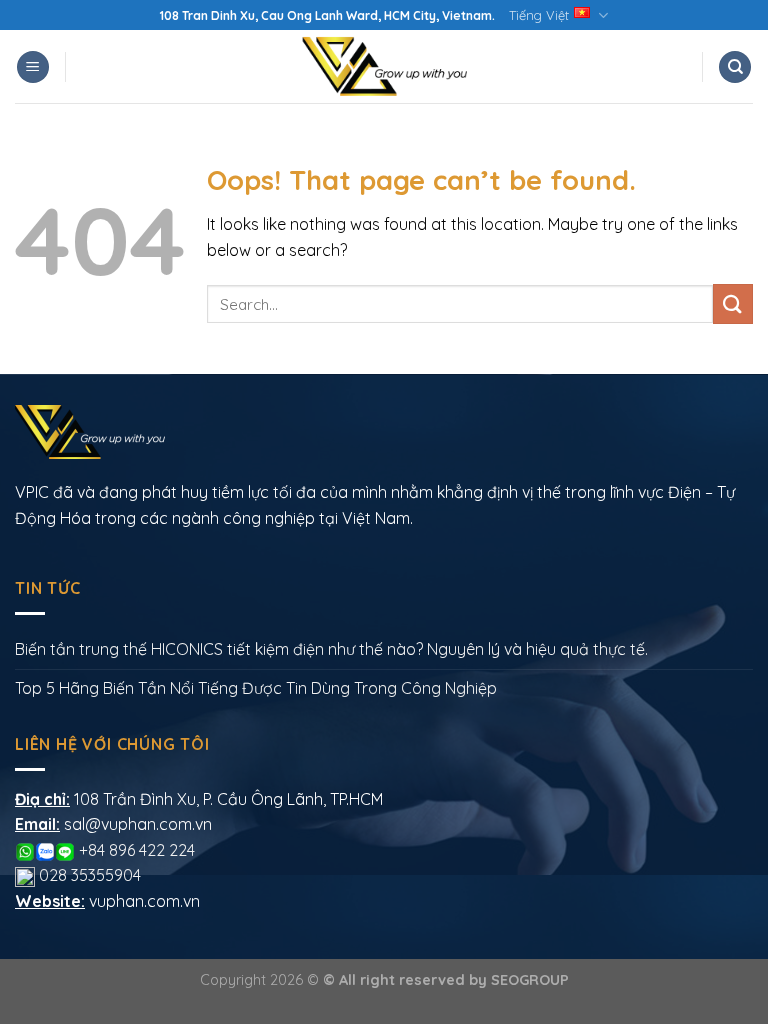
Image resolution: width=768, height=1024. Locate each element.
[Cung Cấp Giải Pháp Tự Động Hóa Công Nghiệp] (384, 66)
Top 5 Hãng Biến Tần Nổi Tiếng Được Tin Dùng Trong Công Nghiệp (256, 688)
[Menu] (33, 67)
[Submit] (733, 303)
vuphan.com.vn (144, 901)
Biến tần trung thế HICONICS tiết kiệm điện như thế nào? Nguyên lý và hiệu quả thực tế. (331, 649)
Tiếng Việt (539, 15)
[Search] (735, 67)
